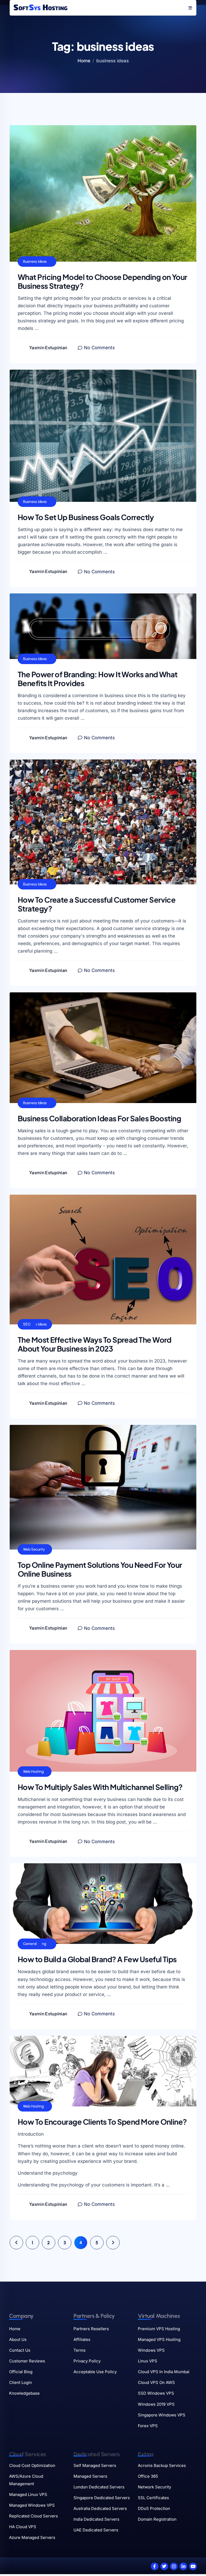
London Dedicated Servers (99, 2487)
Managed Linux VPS (28, 2494)
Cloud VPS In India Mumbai (164, 2372)
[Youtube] (193, 2566)
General (30, 1944)
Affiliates (82, 2339)
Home (84, 61)
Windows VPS (151, 2350)
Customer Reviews (27, 2361)
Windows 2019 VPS (156, 2404)
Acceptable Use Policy (95, 2372)
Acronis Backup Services (162, 2465)
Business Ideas (35, 262)
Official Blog (21, 2372)
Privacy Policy (87, 2361)
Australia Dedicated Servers (100, 2508)
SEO (27, 1324)
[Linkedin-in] (183, 2566)
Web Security (34, 1549)
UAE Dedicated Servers (96, 2530)
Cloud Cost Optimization (32, 2465)
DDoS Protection (154, 2508)
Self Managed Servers (95, 2465)
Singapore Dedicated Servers (102, 2498)
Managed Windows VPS (32, 2505)
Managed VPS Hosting (159, 2339)
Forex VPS (148, 2426)
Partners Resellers (91, 2329)
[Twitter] (164, 2566)
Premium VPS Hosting (159, 2329)
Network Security (154, 2487)
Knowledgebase (24, 2393)
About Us (18, 2339)
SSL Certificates (153, 2498)
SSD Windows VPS (156, 2393)
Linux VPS (148, 2361)
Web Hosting (33, 1772)
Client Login (21, 2382)
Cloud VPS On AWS (156, 2382)
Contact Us (20, 2350)
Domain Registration (157, 2519)
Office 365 (148, 2476)
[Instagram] (174, 2566)
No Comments (99, 348)
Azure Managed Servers (32, 2537)
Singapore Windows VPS (162, 2415)
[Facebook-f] (155, 2566)
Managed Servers (90, 2476)
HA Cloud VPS (23, 2527)
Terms (80, 2350)
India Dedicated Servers (96, 2519)
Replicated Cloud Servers (34, 2516)
